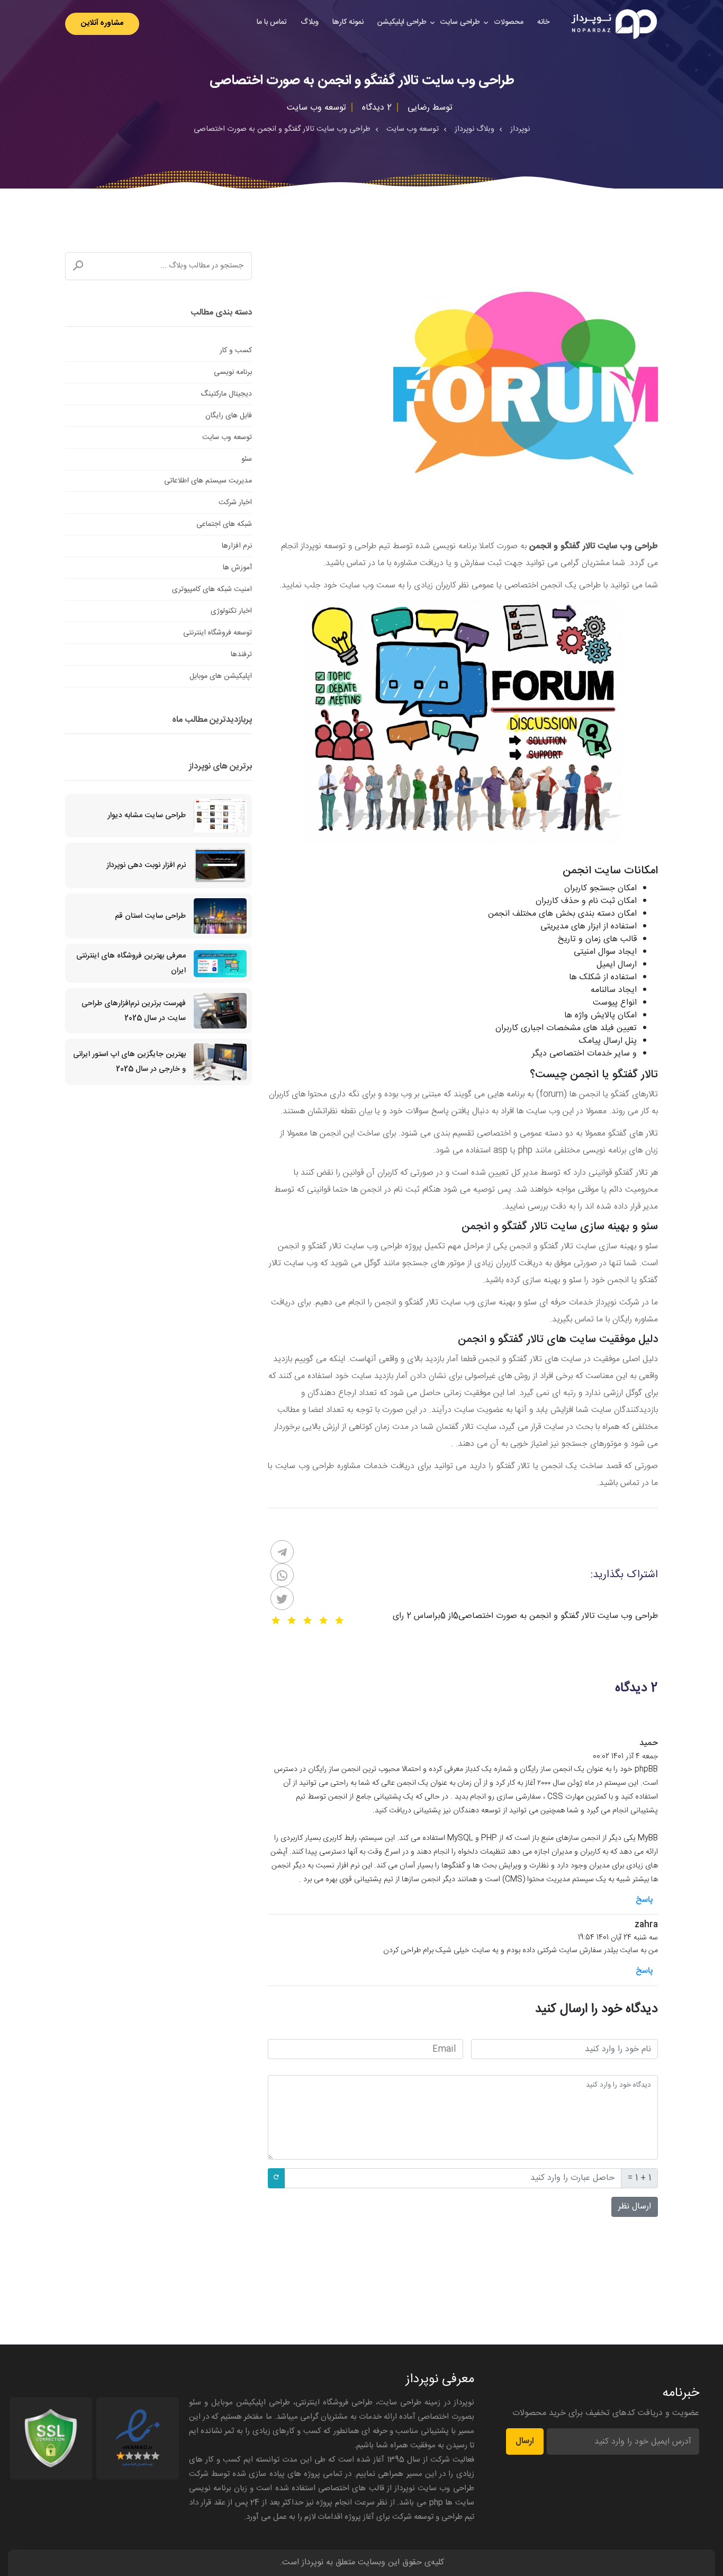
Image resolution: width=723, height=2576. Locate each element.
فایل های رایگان (229, 416)
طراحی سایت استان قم (150, 916)
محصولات (509, 22)
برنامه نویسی (233, 372)
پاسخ (644, 1900)
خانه (543, 22)
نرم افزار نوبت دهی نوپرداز (146, 865)
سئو (247, 459)
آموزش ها (237, 568)
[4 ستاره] (292, 1621)
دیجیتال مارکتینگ (226, 394)
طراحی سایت (460, 22)
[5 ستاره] (276, 1621)
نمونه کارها (348, 22)
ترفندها (241, 655)
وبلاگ (310, 22)
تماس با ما (272, 22)
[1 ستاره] (339, 1621)
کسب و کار (236, 351)
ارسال (525, 2441)
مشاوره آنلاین (102, 23)
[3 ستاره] (308, 1621)
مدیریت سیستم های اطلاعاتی (208, 481)
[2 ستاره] (323, 1621)
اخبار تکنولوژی (231, 611)
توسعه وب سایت (227, 437)
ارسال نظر (635, 2207)
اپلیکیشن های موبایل (221, 676)
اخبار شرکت (235, 503)
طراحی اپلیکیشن (402, 22)
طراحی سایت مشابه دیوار (147, 816)
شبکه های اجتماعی (224, 524)
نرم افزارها (237, 546)
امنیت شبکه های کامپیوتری (212, 589)
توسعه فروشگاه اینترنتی (218, 633)
